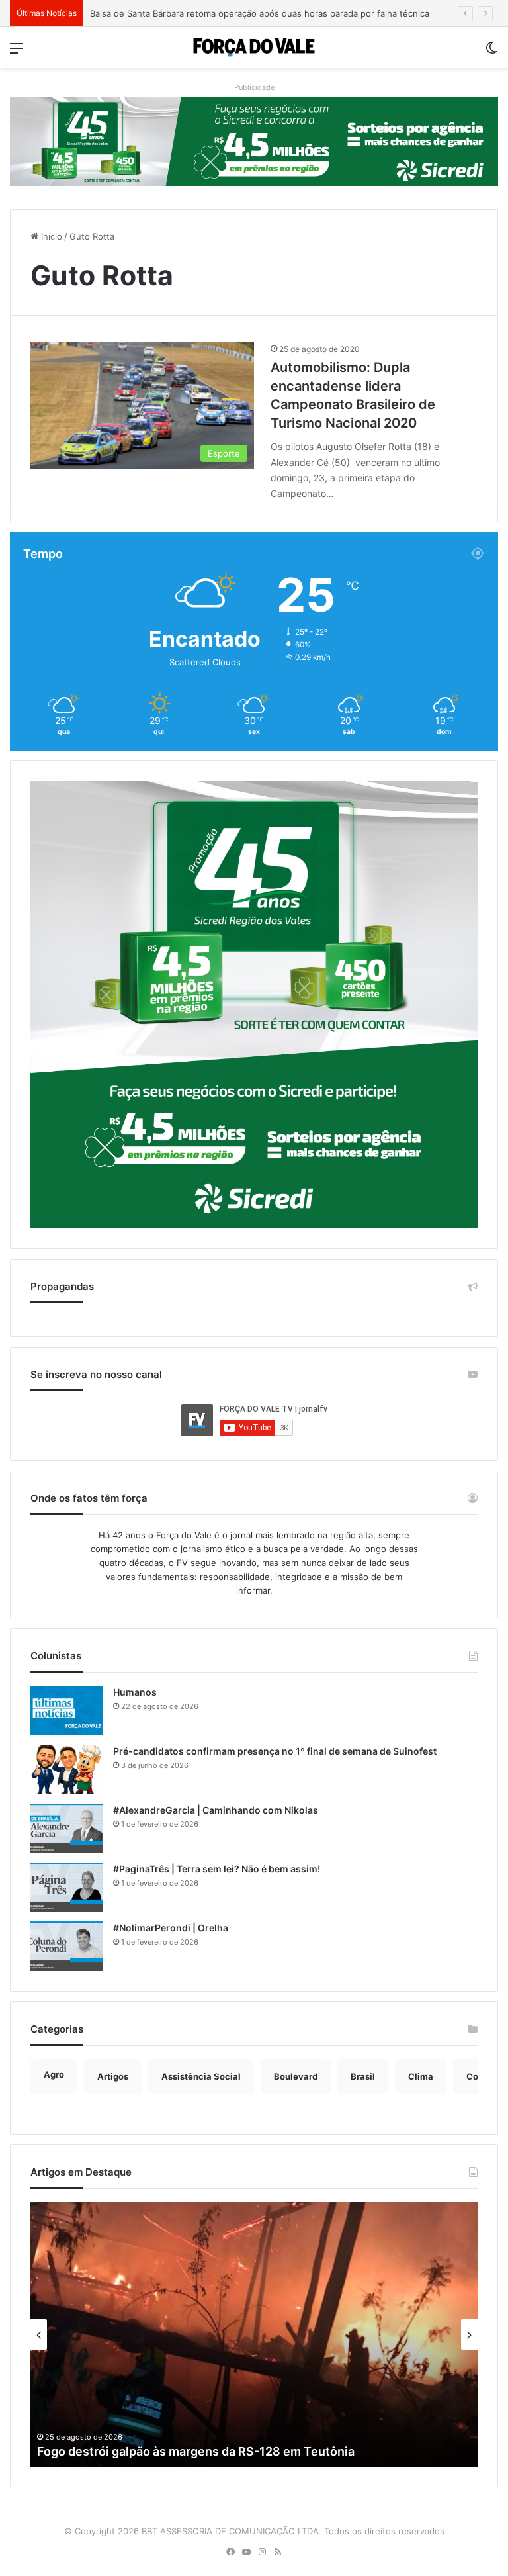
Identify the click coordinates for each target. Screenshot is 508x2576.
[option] (254, 2334)
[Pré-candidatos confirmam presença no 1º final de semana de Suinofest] (67, 1770)
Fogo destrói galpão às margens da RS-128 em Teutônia (196, 2451)
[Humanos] (67, 1711)
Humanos (135, 1692)
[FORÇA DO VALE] (254, 47)
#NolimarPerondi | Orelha (171, 1928)
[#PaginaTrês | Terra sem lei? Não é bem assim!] (67, 1887)
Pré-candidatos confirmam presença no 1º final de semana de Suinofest (275, 1751)
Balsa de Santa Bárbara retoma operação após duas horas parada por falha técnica (260, 13)
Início (50, 236)
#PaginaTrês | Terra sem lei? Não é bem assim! (217, 1869)
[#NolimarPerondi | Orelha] (67, 1946)
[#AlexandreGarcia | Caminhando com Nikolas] (67, 1828)
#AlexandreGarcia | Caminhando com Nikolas (216, 1810)
